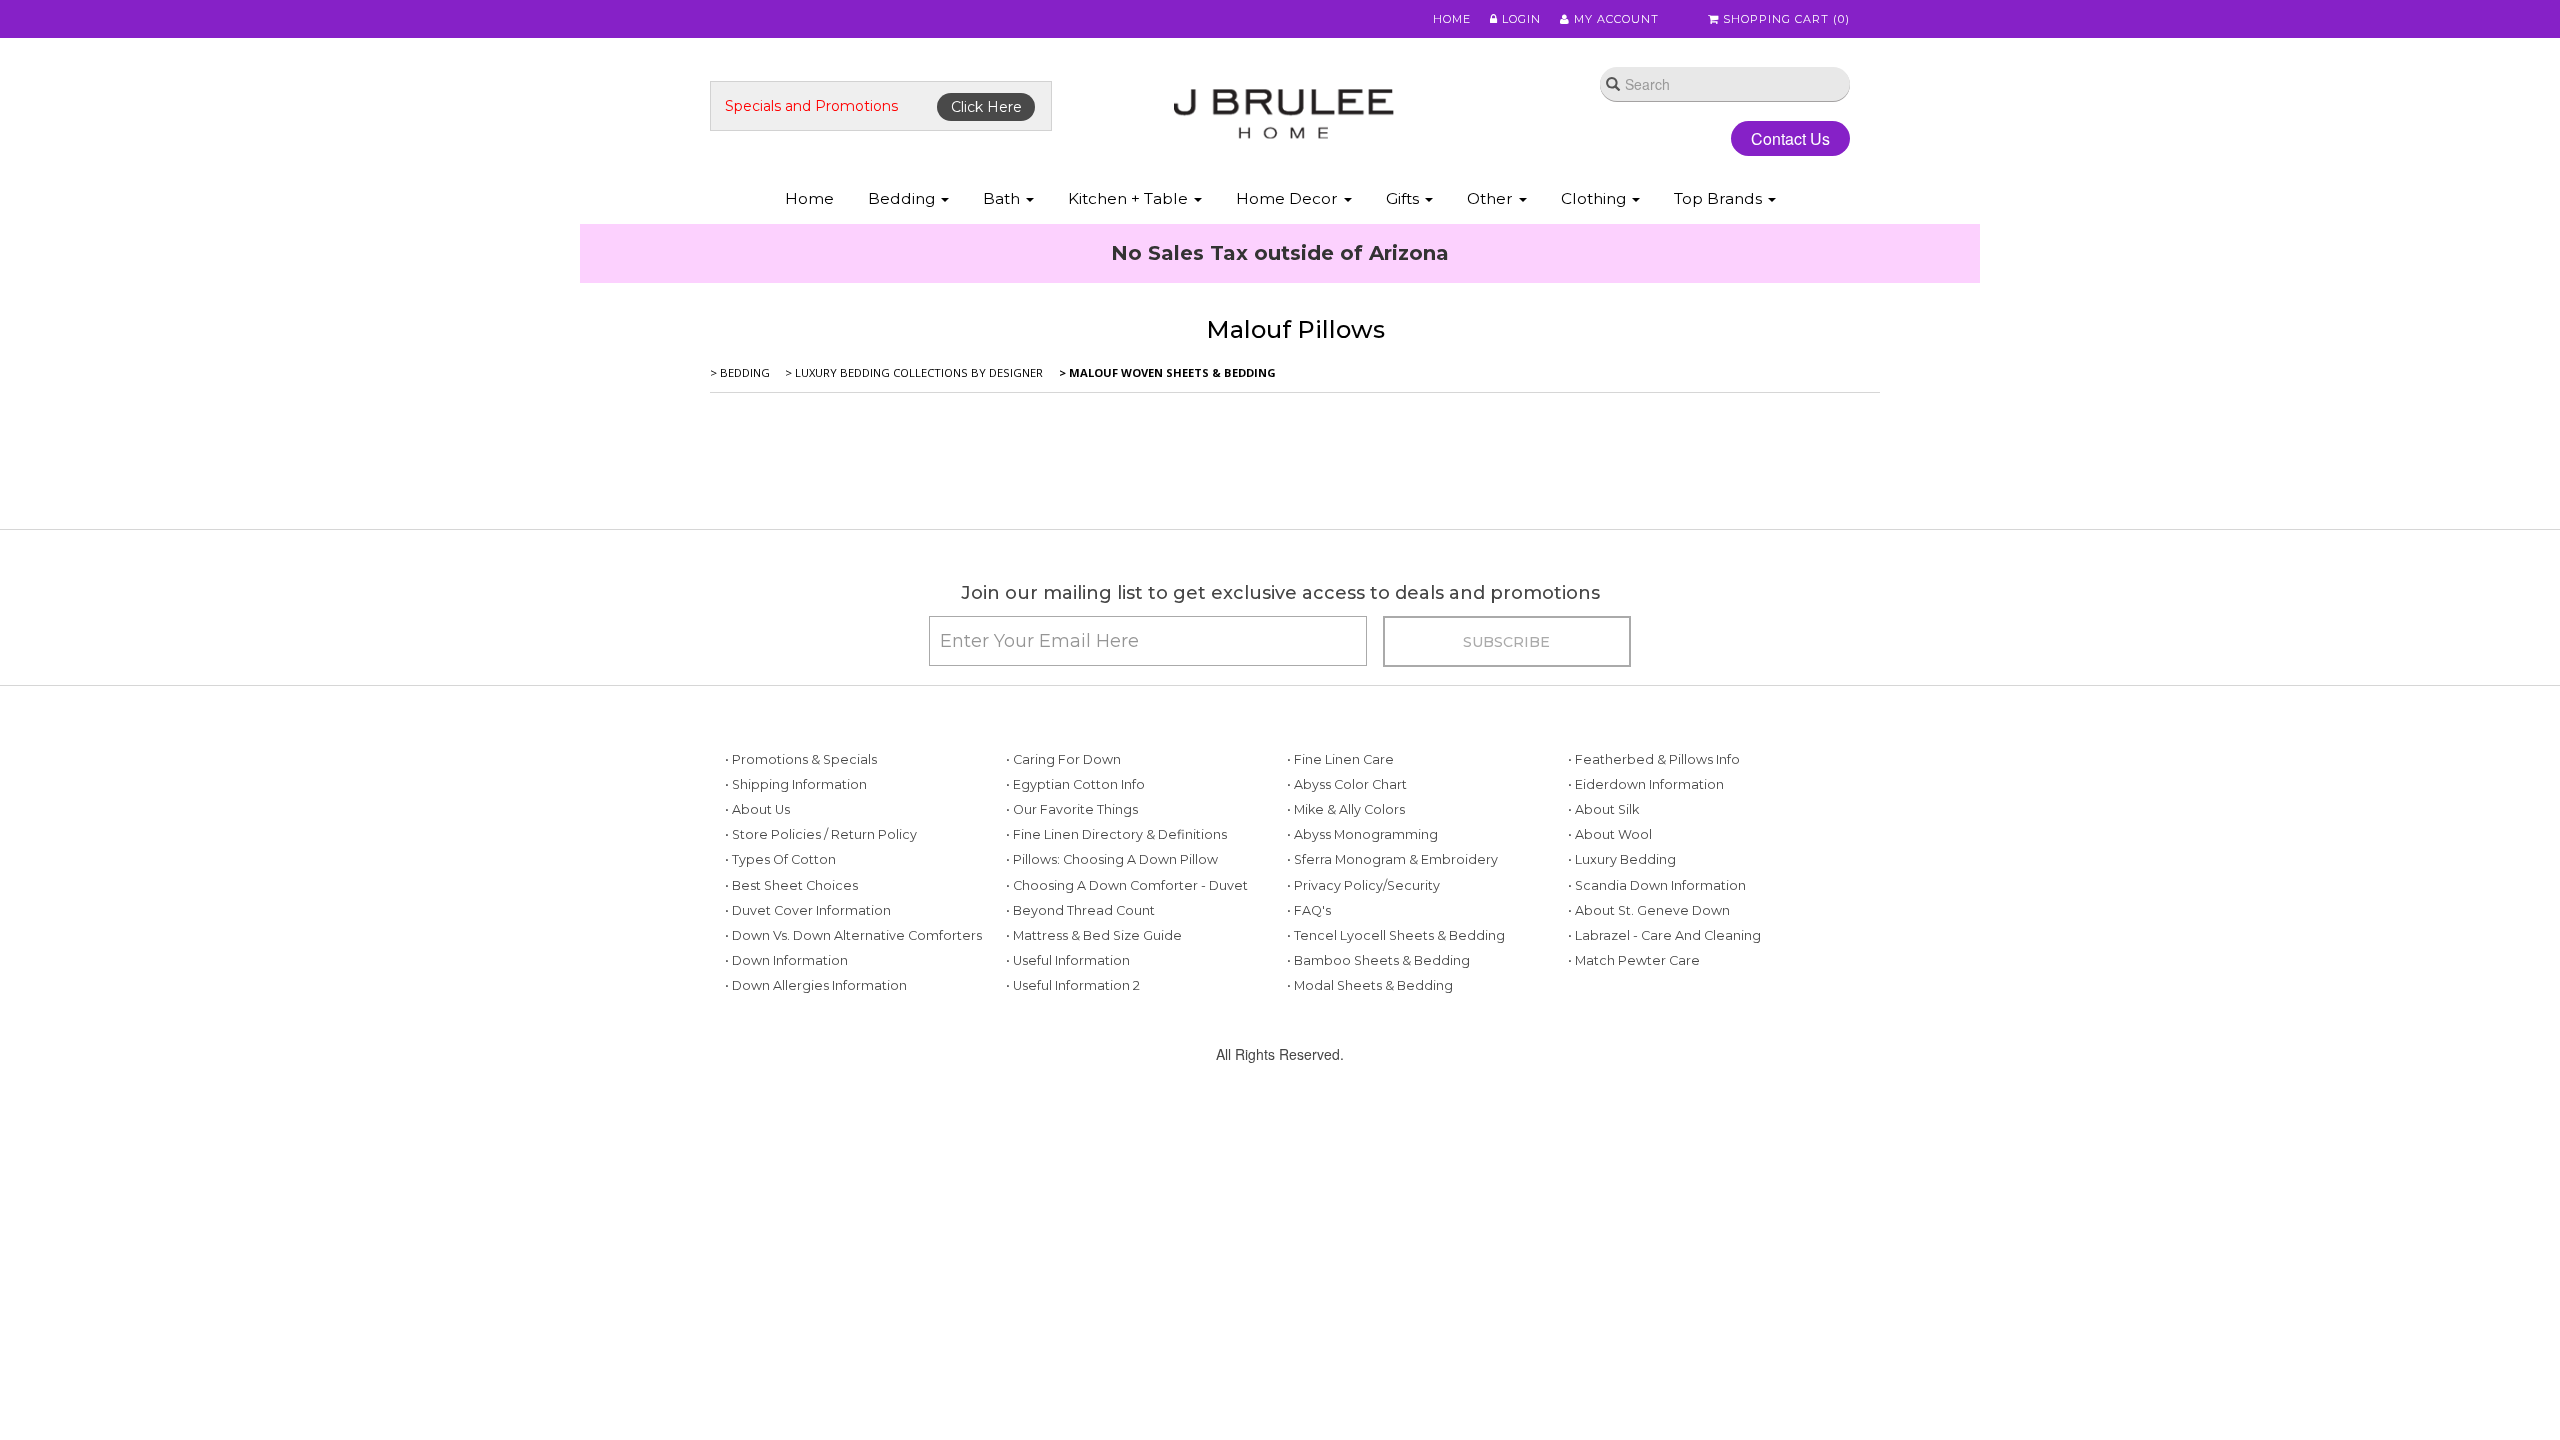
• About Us (757, 939)
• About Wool (1610, 964)
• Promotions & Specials (801, 889)
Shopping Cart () (1784, 19)
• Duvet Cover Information (808, 1040)
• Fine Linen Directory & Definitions (1116, 964)
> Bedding (740, 502)
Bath (1003, 198)
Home (1452, 19)
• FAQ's (1309, 1040)
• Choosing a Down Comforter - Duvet (1127, 1015)
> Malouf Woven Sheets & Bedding (1166, 502)
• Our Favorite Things (1072, 939)
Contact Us (1774, 138)
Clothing (1595, 198)
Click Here (986, 107)
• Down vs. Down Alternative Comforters (853, 1065)
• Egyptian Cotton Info (1075, 914)
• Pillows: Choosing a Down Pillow (1112, 989)
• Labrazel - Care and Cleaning (1664, 1065)
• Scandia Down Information (1657, 1015)
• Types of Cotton (780, 989)
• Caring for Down (1063, 889)
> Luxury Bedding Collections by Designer (912, 502)
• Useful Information (1068, 1090)
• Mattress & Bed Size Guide (1094, 1065)
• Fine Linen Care (1340, 889)
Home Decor (1289, 198)
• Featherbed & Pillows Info (1654, 889)
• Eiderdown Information (1646, 914)
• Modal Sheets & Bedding (1370, 1115)
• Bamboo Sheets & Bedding (1378, 1090)
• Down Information (786, 1090)
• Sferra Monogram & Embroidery (1392, 989)
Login (1519, 19)
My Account (1614, 19)
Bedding (903, 198)
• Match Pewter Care (1634, 1090)
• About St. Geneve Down (1649, 1040)
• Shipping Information (796, 914)
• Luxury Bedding (1622, 989)
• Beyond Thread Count (1080, 1040)
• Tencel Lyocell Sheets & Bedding (1396, 1065)
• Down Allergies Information (816, 1115)
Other (1492, 198)
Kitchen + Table (1130, 198)
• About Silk (1603, 939)
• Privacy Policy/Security (1363, 1015)
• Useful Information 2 (1073, 1115)
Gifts (1404, 198)
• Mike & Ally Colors (1346, 939)
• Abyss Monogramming (1362, 964)
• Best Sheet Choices (791, 1015)
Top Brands (1720, 198)
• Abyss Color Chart (1347, 914)
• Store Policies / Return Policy (821, 964)
